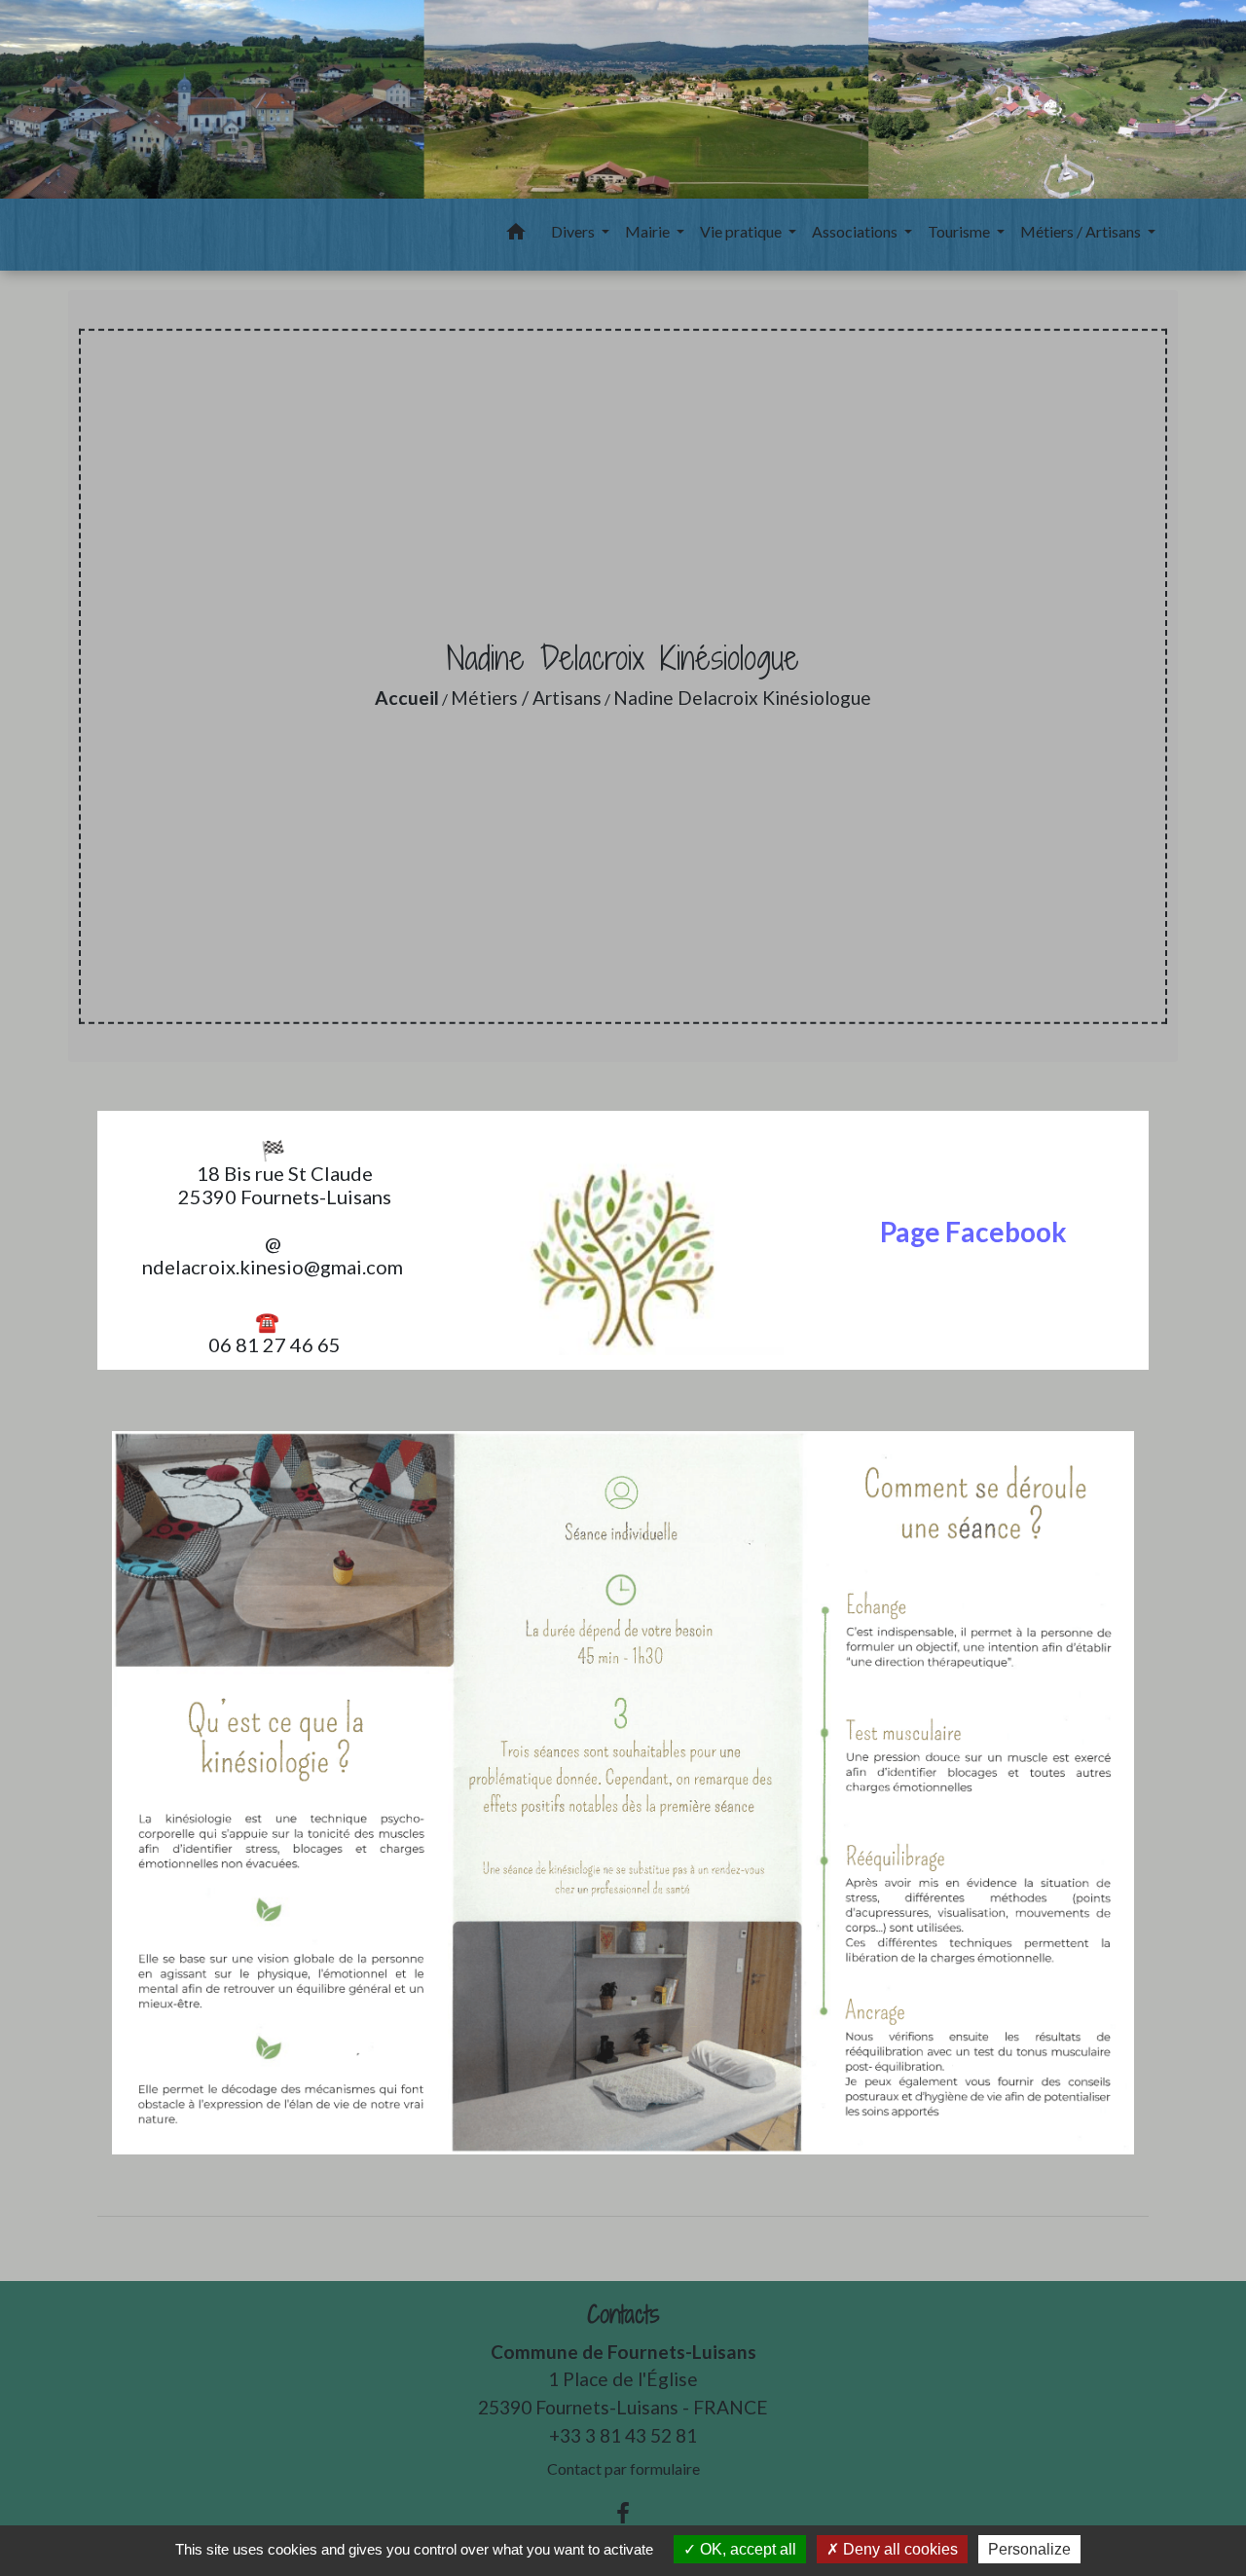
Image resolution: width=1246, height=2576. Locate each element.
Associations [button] (856, 231)
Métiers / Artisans (526, 698)
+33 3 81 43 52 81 (623, 2435)
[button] (516, 235)
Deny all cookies (898, 2549)
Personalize (1029, 2549)
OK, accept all (746, 2549)
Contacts (623, 2315)
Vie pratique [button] (742, 231)
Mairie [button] (649, 231)
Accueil (407, 698)
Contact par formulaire (623, 2468)
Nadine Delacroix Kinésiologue (742, 698)
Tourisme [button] (960, 231)
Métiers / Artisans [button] (1082, 231)
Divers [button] (574, 231)
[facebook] (623, 2513)
